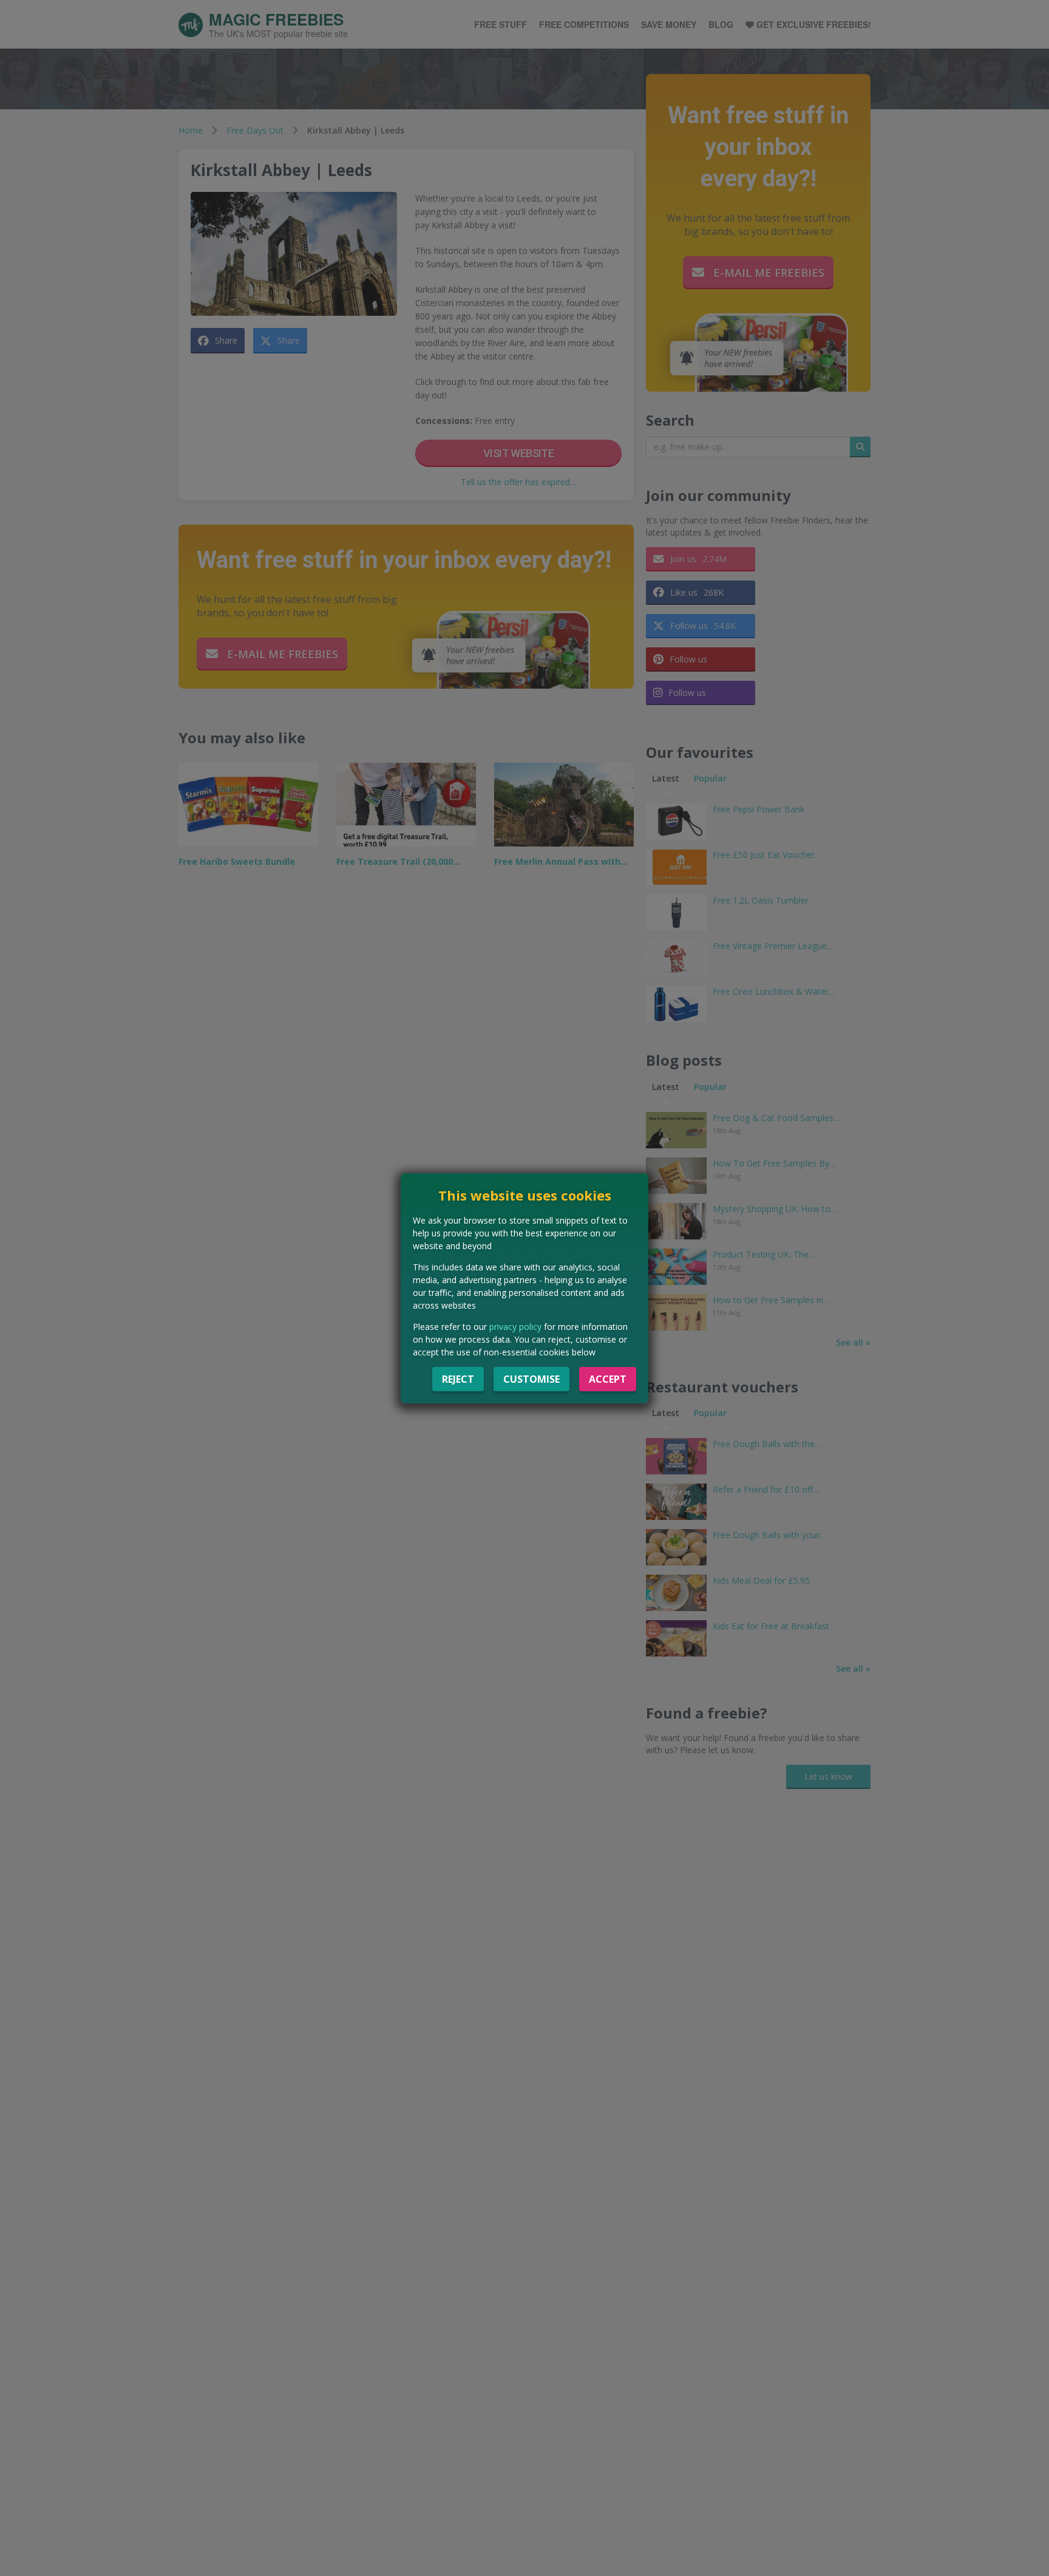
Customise (531, 1379)
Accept (608, 1379)
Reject (458, 1379)
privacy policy (515, 1327)
